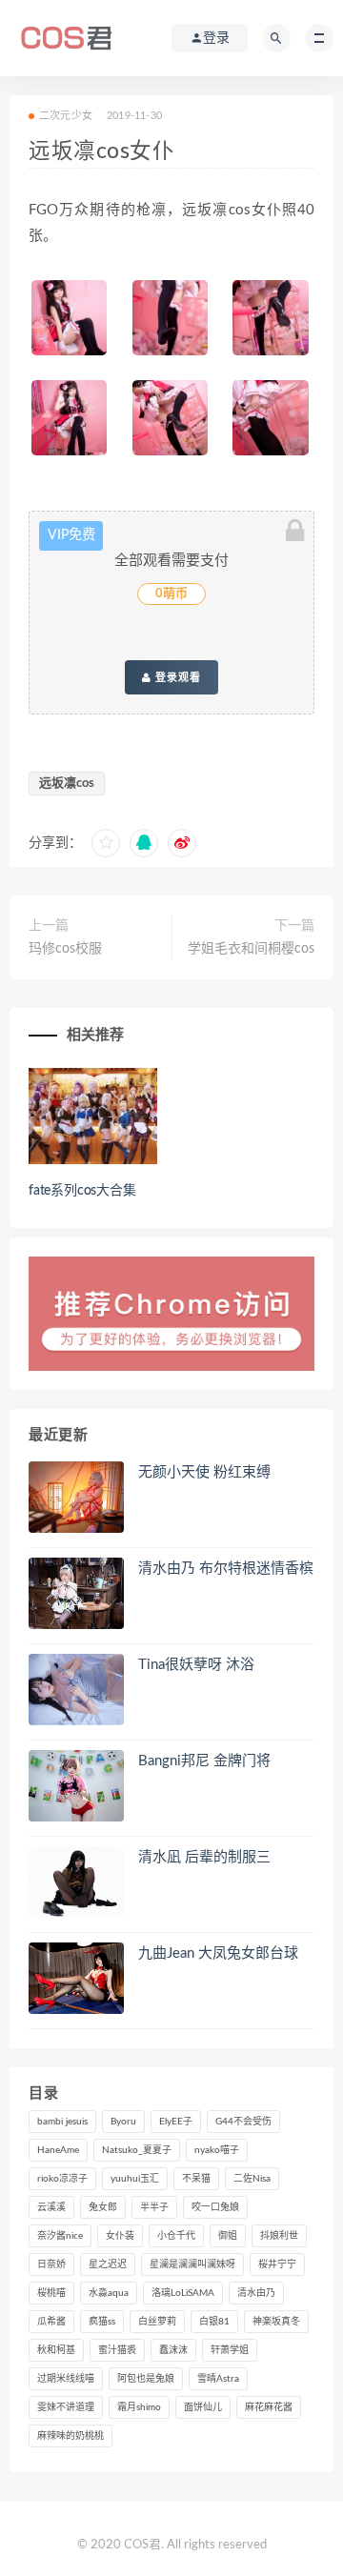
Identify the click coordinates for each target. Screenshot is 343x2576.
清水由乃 (256, 2293)
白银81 (214, 2322)
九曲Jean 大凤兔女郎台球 (218, 1953)
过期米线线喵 (66, 2379)
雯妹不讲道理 (66, 2407)
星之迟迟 (108, 2264)
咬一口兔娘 (215, 2207)
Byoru (123, 2122)
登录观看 (176, 677)
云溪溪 (51, 2207)
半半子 (154, 2207)
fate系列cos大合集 (82, 1191)
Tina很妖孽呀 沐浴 (196, 1665)
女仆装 (120, 2236)
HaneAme (58, 2150)
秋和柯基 (56, 2350)
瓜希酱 (51, 2322)
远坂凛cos (67, 784)
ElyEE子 (176, 2122)
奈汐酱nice (60, 2236)
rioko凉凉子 (62, 2179)
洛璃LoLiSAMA (183, 2293)
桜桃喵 (51, 2293)
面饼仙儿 (203, 2407)
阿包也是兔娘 (146, 2379)
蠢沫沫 (173, 2350)
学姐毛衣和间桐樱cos (251, 949)
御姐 (228, 2236)
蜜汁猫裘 (117, 2350)
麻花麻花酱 (269, 2407)
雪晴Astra (218, 2379)
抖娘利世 (279, 2236)
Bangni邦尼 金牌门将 (204, 1761)
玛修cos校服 (65, 949)
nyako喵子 (217, 2150)
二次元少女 (66, 116)
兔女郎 (103, 2207)
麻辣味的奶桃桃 (71, 2436)
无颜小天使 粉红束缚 (204, 1472)
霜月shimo (139, 2407)
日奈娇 (51, 2264)
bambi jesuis (62, 2122)
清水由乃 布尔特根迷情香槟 (226, 1569)
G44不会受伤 (243, 2122)
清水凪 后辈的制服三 (204, 1857)
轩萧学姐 (230, 2350)
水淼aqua (109, 2293)
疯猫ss (102, 2322)
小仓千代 (176, 2236)
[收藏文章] (106, 843)
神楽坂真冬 (276, 2322)
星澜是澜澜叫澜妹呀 (192, 2264)
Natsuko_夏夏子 (137, 2150)
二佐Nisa (252, 2179)
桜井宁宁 (277, 2264)
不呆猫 (196, 2179)
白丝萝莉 (157, 2322)
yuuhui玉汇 (135, 2179)
